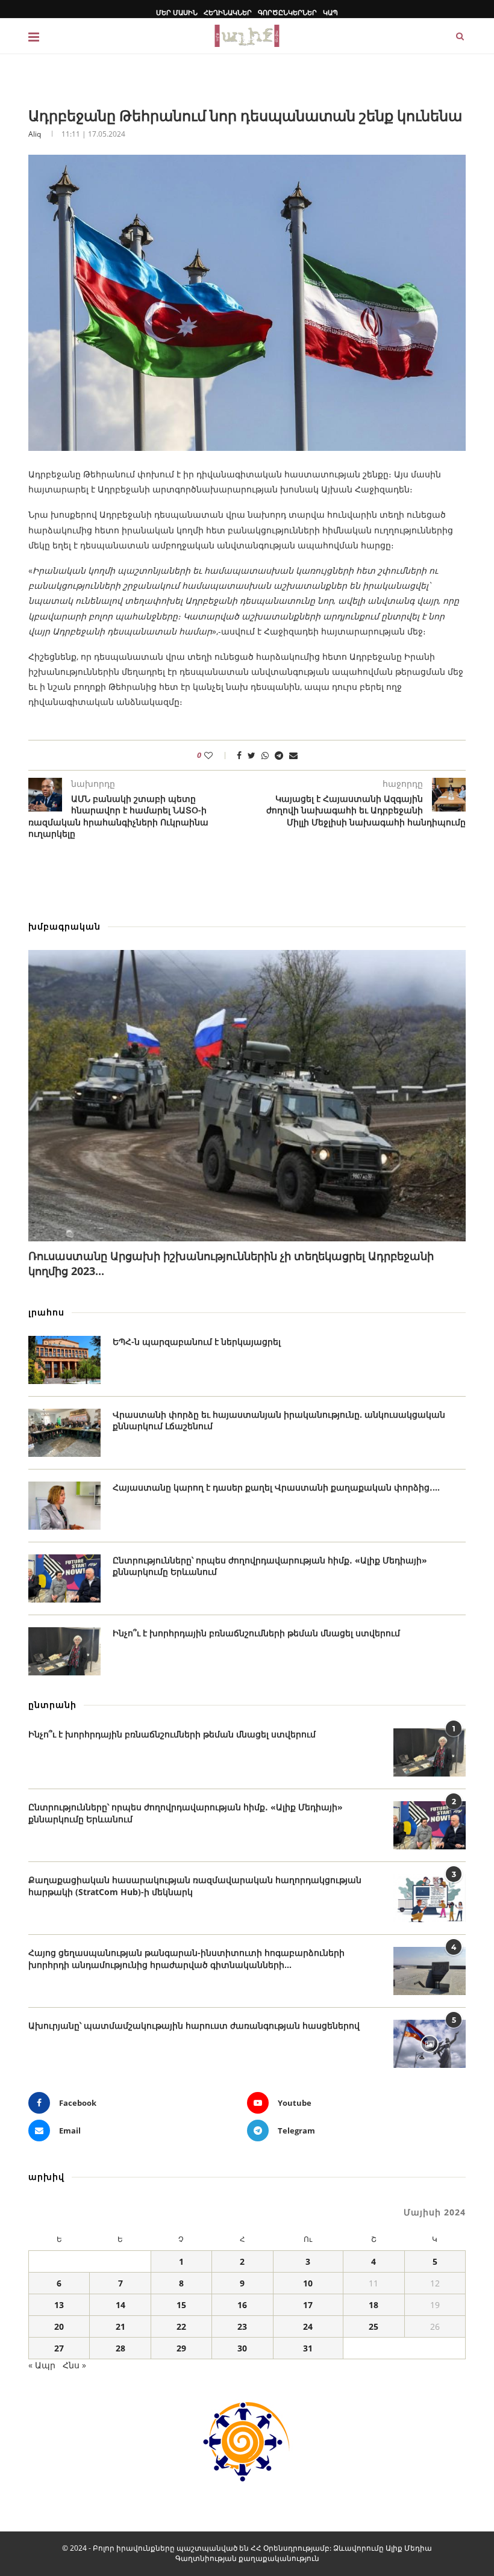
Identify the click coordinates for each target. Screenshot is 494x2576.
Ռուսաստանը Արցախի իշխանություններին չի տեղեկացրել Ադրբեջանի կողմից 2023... (231, 1263)
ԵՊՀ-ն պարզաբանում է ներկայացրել (197, 1342)
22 (181, 2326)
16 (242, 2305)
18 (374, 2305)
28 (120, 2348)
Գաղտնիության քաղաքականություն (247, 2558)
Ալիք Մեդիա (409, 2548)
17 (308, 2305)
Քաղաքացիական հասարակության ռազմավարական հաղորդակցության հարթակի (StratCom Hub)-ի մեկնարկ (195, 1886)
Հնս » (74, 2365)
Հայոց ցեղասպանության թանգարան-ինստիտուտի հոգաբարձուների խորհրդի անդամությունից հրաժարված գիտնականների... (186, 1959)
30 (242, 2348)
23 (242, 2326)
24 (308, 2326)
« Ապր (42, 2365)
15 (181, 2305)
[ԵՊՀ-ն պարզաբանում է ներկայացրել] (64, 1360)
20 (59, 2326)
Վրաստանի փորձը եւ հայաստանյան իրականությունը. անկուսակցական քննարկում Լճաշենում (279, 1420)
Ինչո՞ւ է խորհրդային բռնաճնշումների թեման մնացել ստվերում (256, 1633)
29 (181, 2348)
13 (59, 2305)
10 (308, 2283)
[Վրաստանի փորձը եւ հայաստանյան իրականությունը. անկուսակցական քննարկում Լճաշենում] (64, 1433)
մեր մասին (177, 12)
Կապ (330, 12)
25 (374, 2326)
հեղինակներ (228, 12)
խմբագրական (64, 926)
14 (120, 2305)
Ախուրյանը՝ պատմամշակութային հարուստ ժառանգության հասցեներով (194, 2025)
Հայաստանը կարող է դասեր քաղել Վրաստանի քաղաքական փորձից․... (276, 1487)
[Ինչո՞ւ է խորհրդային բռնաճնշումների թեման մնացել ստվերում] (64, 1651)
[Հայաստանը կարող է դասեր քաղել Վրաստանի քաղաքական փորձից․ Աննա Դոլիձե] (64, 1506)
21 (120, 2326)
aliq (35, 134)
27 (59, 2348)
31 (308, 2348)
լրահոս (46, 1312)
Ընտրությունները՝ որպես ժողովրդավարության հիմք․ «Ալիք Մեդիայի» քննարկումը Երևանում (270, 1566)
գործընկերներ (287, 12)
